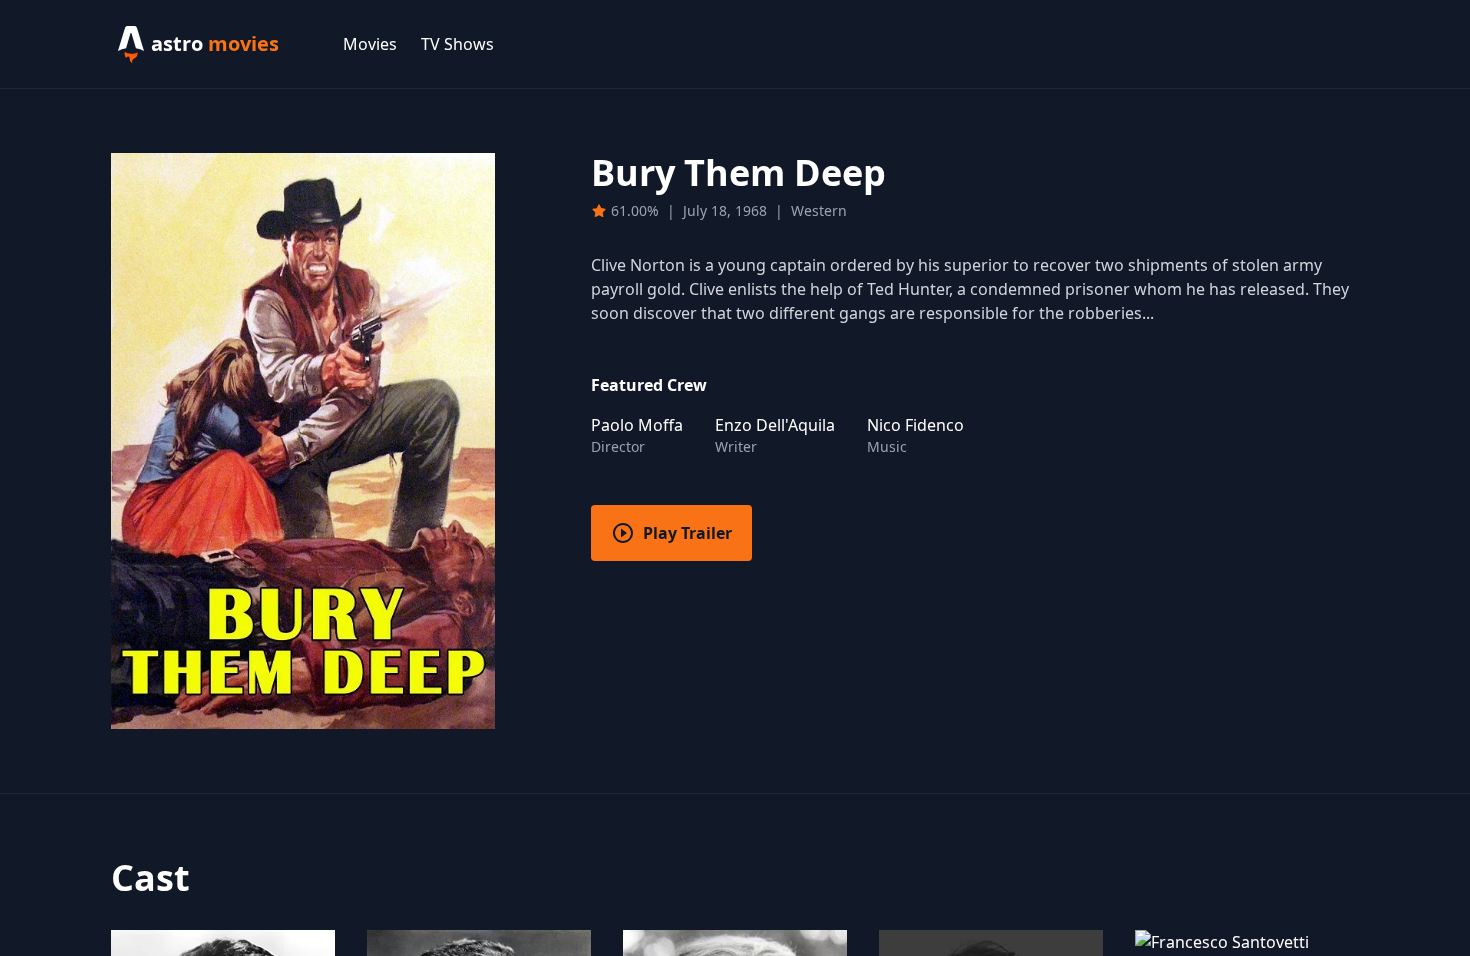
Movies (370, 44)
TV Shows (457, 44)
